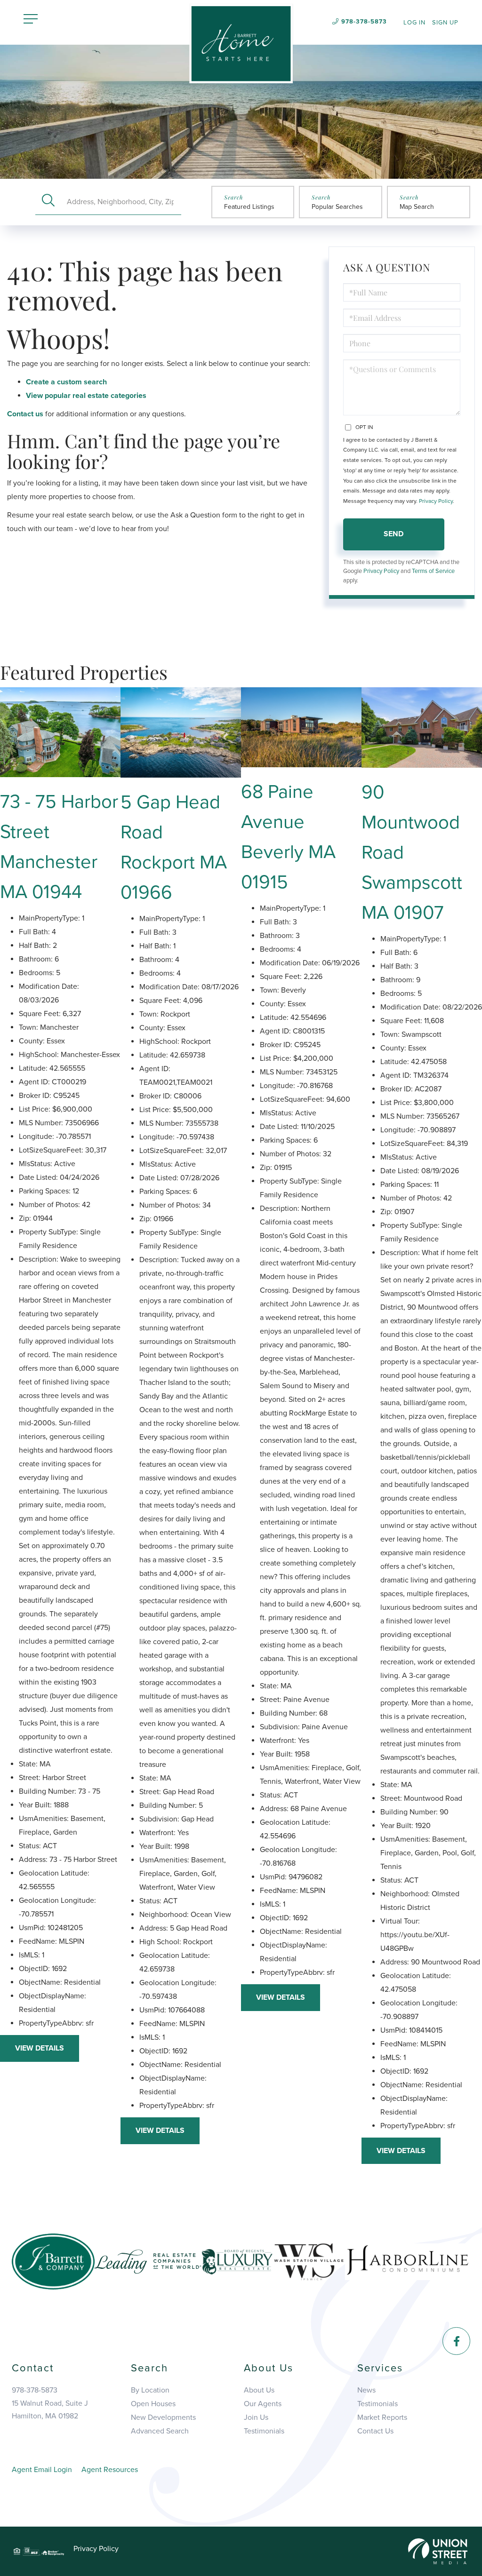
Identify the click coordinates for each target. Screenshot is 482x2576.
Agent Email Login (42, 2470)
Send (394, 534)
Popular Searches (337, 207)
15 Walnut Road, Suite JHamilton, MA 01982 (50, 2410)
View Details (40, 2048)
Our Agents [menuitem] (263, 2404)
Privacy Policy (436, 501)
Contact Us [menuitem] (375, 2431)
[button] (48, 202)
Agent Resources (110, 2470)
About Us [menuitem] (259, 2390)
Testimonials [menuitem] (264, 2431)
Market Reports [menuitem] (382, 2417)
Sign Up (445, 23)
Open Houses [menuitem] (153, 2404)
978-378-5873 (364, 22)
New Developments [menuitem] (163, 2417)
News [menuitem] (366, 2390)
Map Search (417, 207)
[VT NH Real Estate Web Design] (438, 2551)
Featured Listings (249, 207)
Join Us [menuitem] (256, 2417)
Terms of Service (433, 571)
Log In (414, 23)
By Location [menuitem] (150, 2390)
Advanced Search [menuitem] (160, 2431)
